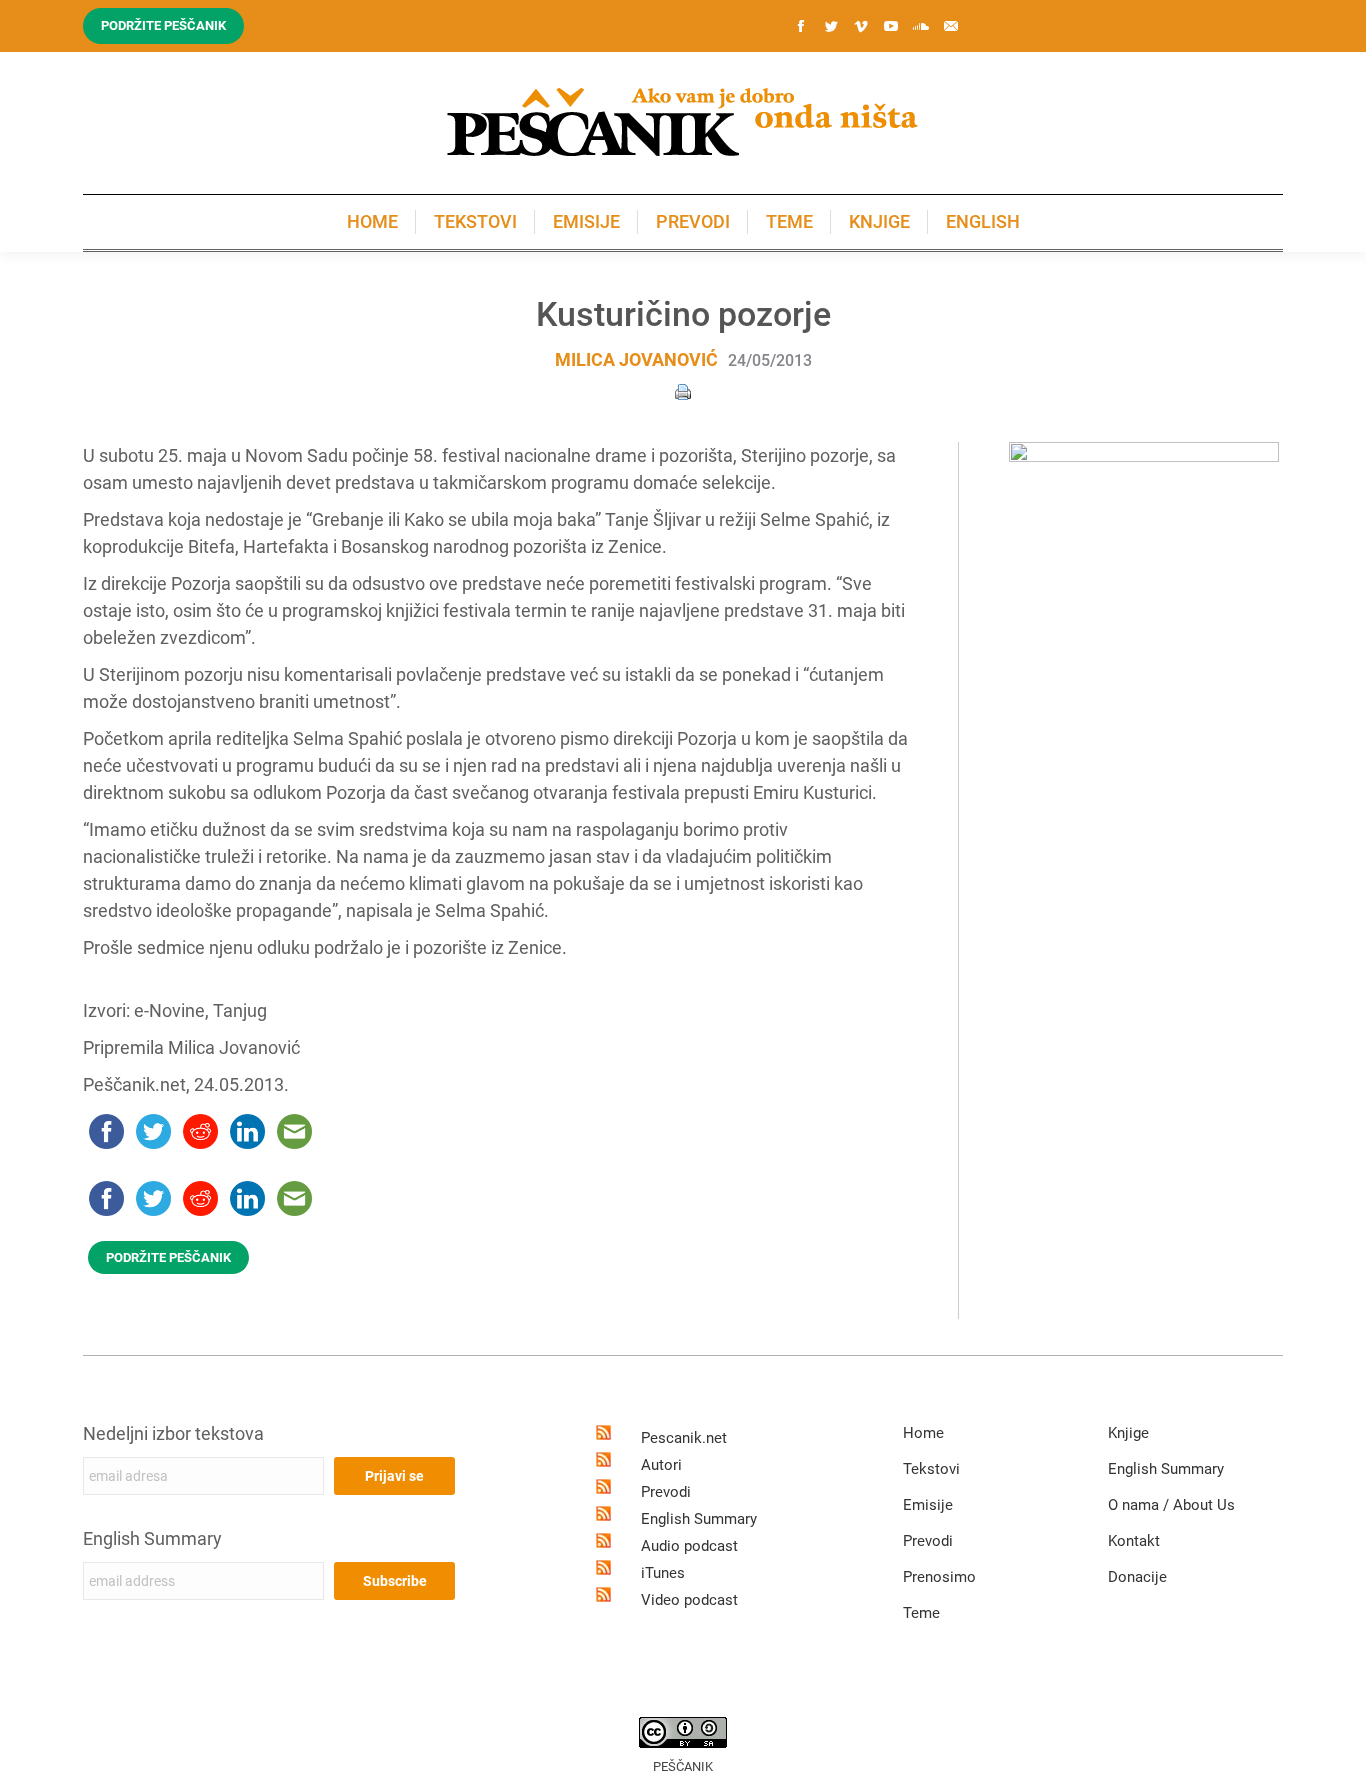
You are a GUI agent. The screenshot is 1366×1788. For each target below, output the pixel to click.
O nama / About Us (1171, 1505)
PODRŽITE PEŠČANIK (168, 1257)
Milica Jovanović (636, 359)
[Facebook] (801, 26)
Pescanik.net (684, 1438)
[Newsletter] (951, 26)
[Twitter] (831, 26)
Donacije (1137, 1577)
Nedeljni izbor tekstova (173, 1433)
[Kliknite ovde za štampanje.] (683, 390)
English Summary (152, 1538)
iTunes (663, 1573)
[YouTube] (891, 26)
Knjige (1128, 1433)
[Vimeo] (861, 26)
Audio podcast (689, 1546)
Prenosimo (939, 1577)
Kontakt (1134, 1541)
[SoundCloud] (921, 26)
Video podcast (689, 1600)
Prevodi (666, 1492)
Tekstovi (931, 1469)
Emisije (928, 1505)
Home (923, 1433)
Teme (921, 1613)
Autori (661, 1465)
